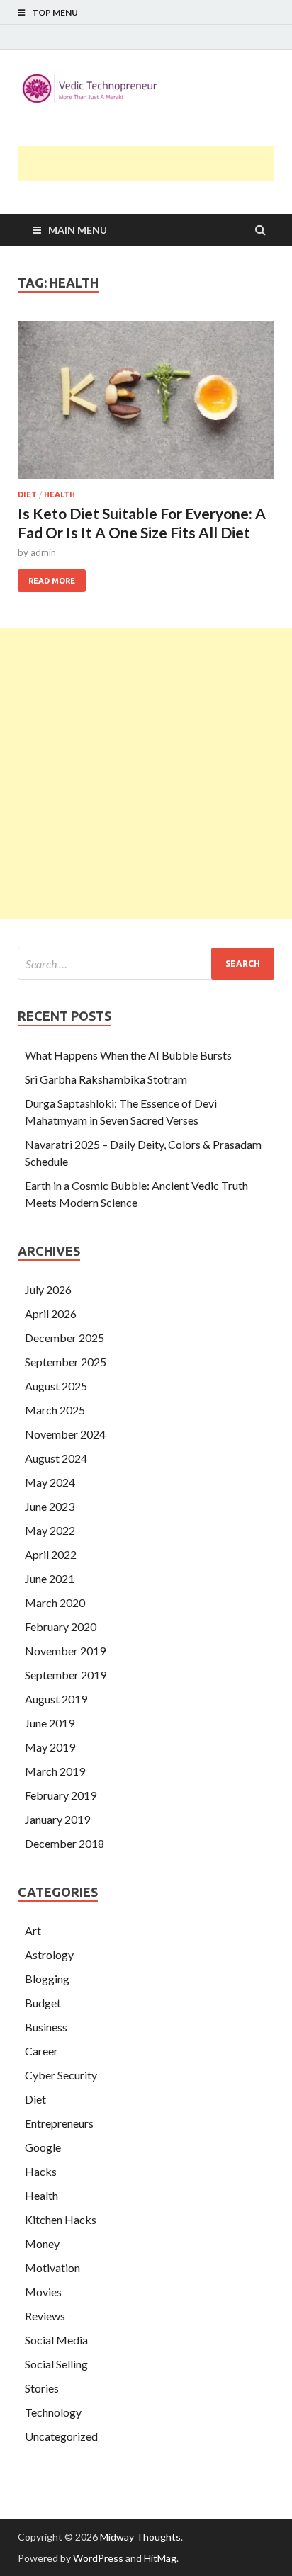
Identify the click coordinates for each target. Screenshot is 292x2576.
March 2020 (55, 1602)
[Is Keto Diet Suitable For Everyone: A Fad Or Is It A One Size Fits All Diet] (146, 406)
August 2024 (56, 1458)
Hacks (41, 2171)
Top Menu (55, 12)
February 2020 (61, 1627)
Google (43, 2147)
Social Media (56, 2340)
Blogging (47, 1979)
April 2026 (51, 1313)
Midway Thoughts (140, 2537)
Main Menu (78, 230)
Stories (42, 2388)
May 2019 (50, 1747)
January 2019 (57, 1819)
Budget (43, 2003)
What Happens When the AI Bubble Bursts (128, 1055)
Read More (46, 577)
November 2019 (65, 1651)
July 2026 (48, 1289)
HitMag (160, 2558)
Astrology (49, 1954)
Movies (43, 2292)
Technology (53, 2412)
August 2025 (56, 1386)
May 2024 (50, 1482)
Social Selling (56, 2364)
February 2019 (61, 1795)
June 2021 (50, 1578)
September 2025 (66, 1362)
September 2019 (66, 1675)
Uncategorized (61, 2436)
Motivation (52, 2268)
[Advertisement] (155, 164)
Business (46, 2027)
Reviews (45, 2316)
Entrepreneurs (59, 2123)
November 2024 (65, 1434)
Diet (27, 494)
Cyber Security (61, 2075)
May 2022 (50, 1530)
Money (42, 2243)
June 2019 (50, 1723)
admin (43, 552)
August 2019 (56, 1699)
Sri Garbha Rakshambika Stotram (106, 1079)
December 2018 (64, 1843)
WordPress (98, 2558)
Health (60, 494)
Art (33, 1930)
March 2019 (55, 1771)
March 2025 (55, 1410)
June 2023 (50, 1506)
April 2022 (51, 1554)
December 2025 (64, 1338)
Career (41, 2051)
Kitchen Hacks (61, 2219)
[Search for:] (146, 964)
